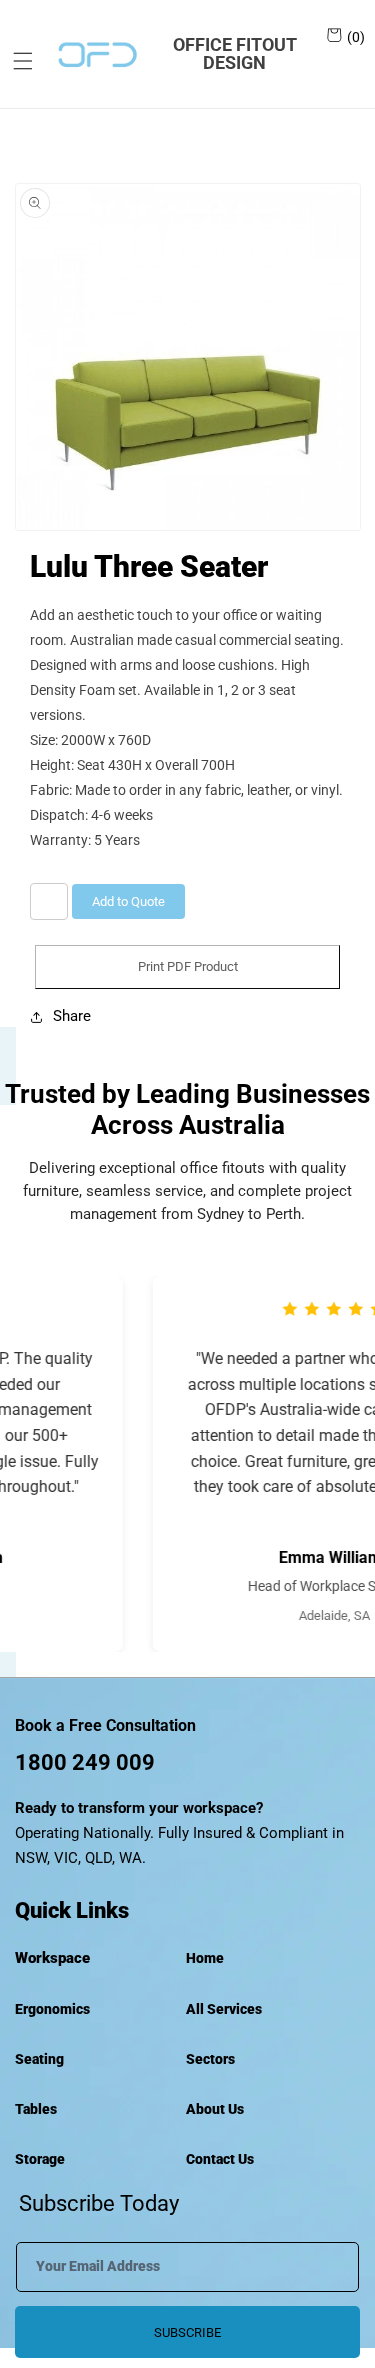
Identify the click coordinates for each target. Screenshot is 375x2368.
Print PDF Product (188, 966)
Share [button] (72, 1016)
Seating (39, 2059)
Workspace (52, 1958)
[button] (15, 61)
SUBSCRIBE (187, 2332)
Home (205, 1958)
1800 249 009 (85, 1762)
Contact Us (220, 2159)
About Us (215, 2109)
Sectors (210, 2059)
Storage (40, 2159)
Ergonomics (52, 2009)
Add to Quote (128, 901)
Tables (36, 2109)
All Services (224, 2009)
